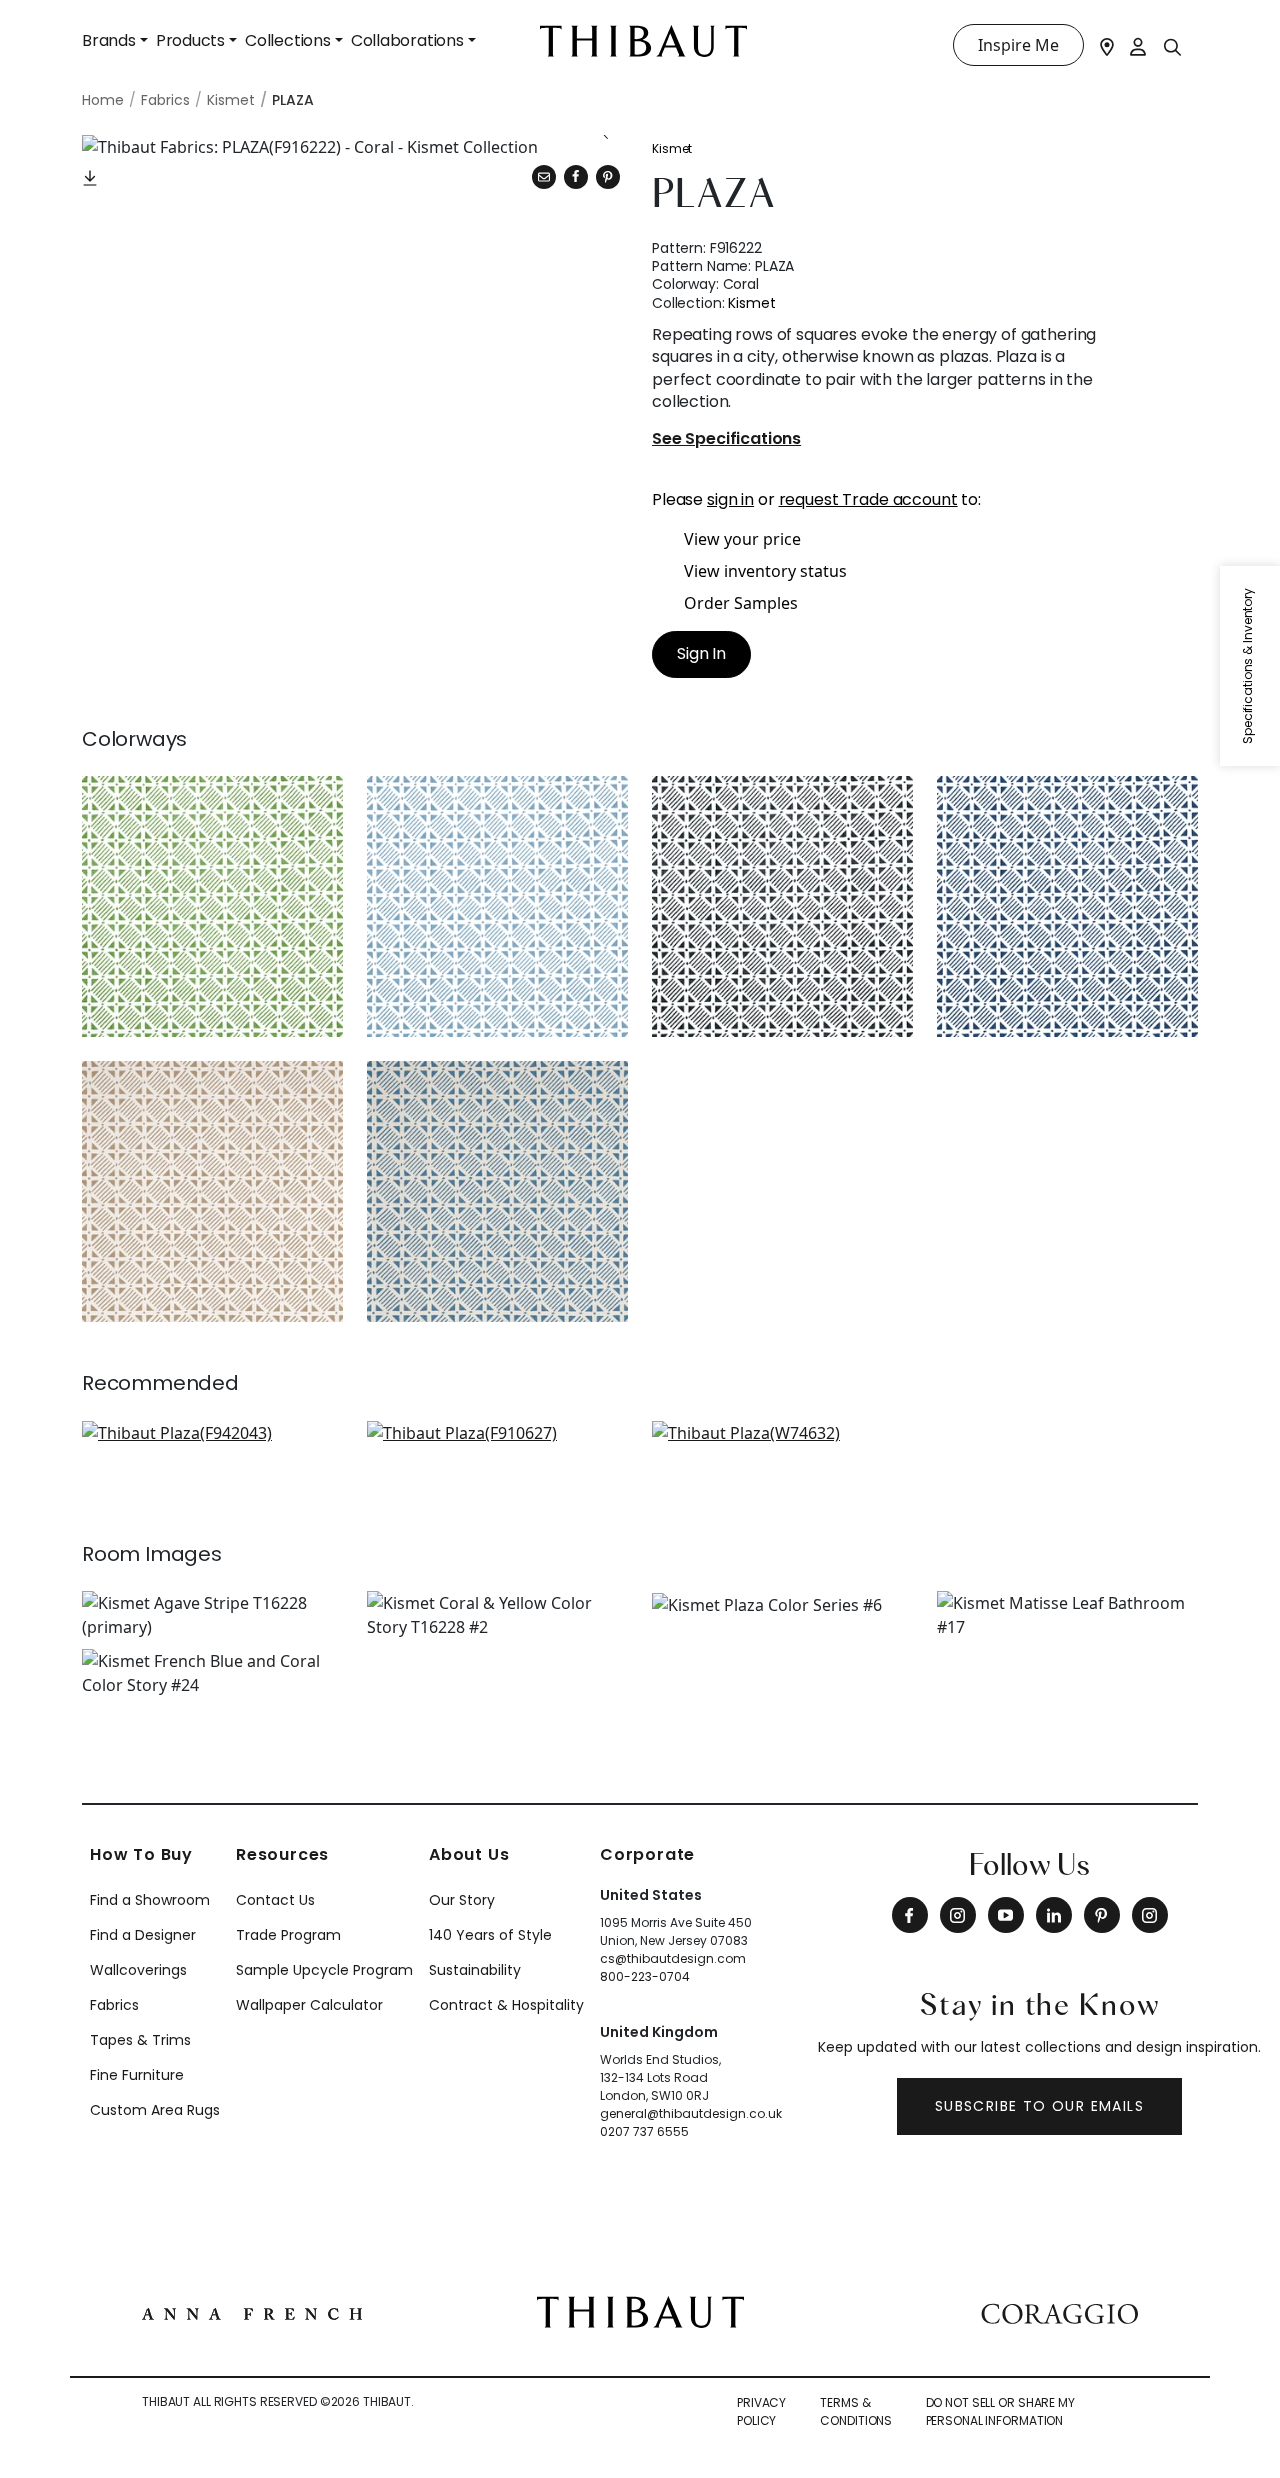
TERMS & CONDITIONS (856, 2411)
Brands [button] (109, 40)
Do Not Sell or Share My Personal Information (1000, 2411)
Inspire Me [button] (1018, 45)
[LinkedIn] (1054, 1915)
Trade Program (288, 1935)
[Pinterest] (608, 177)
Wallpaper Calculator (309, 2005)
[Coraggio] (1059, 2312)
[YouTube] (1006, 1915)
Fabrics (114, 2005)
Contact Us (275, 1900)
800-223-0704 (645, 1976)
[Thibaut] (640, 2310)
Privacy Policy (761, 2411)
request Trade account (868, 499)
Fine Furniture (137, 2075)
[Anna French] (252, 2312)
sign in (730, 499)
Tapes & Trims (140, 2040)
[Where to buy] (1107, 45)
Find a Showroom (150, 1900)
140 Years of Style (490, 1935)
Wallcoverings (138, 1970)
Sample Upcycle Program (324, 1970)
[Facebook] (910, 1915)
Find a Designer (143, 1935)
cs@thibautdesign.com (673, 1958)
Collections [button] (288, 40)
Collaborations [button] (407, 40)
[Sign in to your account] (1139, 45)
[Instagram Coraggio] (1150, 1915)
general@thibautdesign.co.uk (691, 2113)
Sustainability (475, 1970)
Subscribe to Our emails (1039, 2106)
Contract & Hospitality (506, 2005)
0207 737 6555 (644, 2131)
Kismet (672, 148)
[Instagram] (958, 1915)
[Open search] (1173, 46)
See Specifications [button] (726, 439)
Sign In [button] (701, 653)
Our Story (462, 1900)
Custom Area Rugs (155, 2110)
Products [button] (190, 40)
